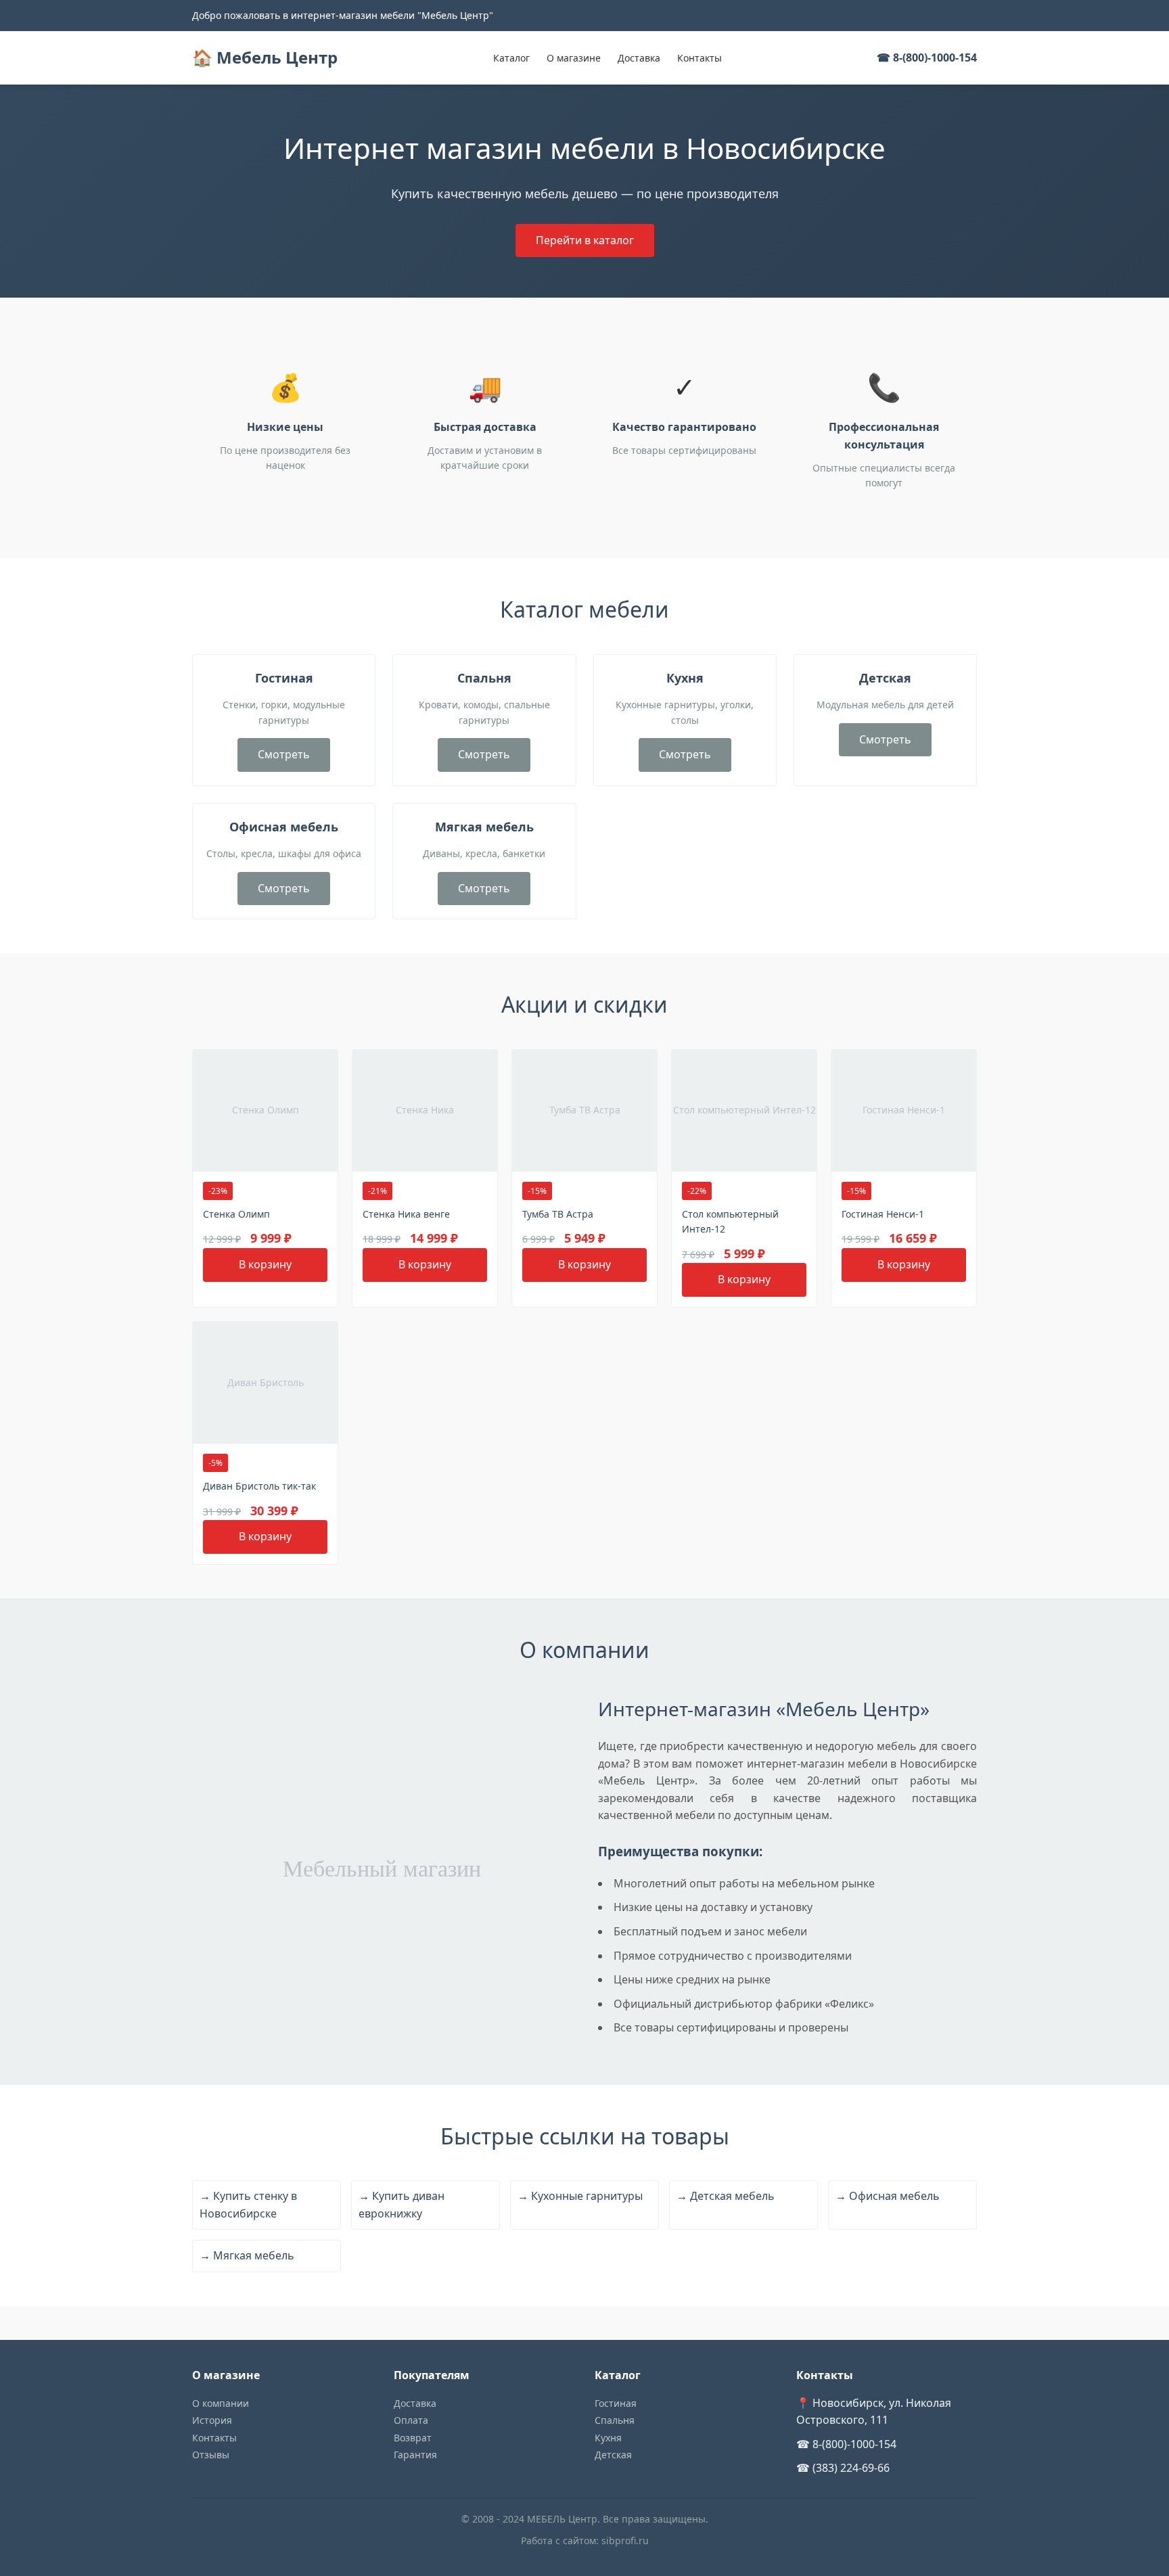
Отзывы (211, 2455)
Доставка (639, 58)
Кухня (608, 2438)
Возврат (413, 2438)
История (212, 2420)
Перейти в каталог (585, 240)
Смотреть (284, 754)
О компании (221, 2403)
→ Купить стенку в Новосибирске (248, 2205)
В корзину (265, 1264)
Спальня (615, 2420)
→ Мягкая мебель (247, 2255)
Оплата (411, 2420)
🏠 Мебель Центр (265, 57)
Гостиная (616, 2403)
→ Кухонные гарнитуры (580, 2196)
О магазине (574, 58)
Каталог (511, 58)
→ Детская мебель (726, 2196)
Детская (613, 2455)
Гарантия (415, 2455)
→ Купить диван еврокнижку (402, 2205)
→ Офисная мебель (888, 2196)
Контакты (700, 58)
